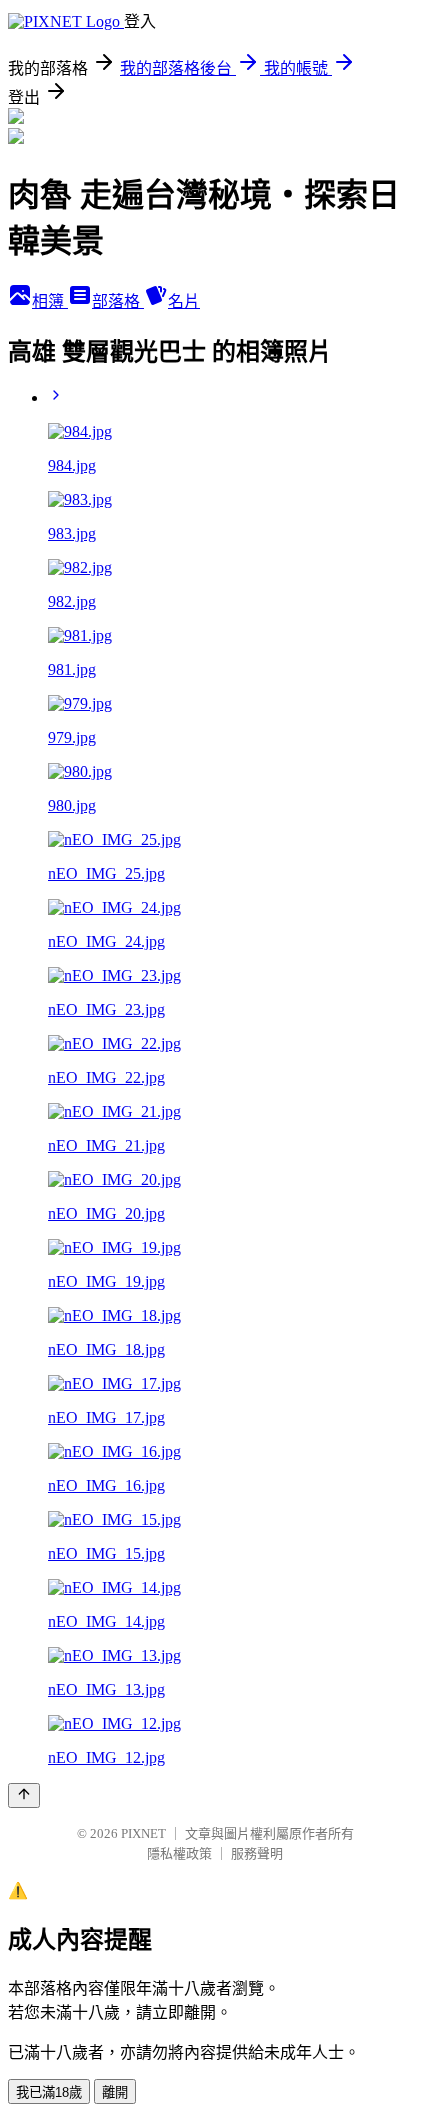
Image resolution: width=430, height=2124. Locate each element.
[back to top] (24, 1795)
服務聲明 (257, 1853)
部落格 (118, 301)
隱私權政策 (179, 1853)
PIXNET (143, 1833)
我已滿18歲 (49, 2092)
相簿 (50, 301)
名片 (184, 301)
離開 (115, 2092)
